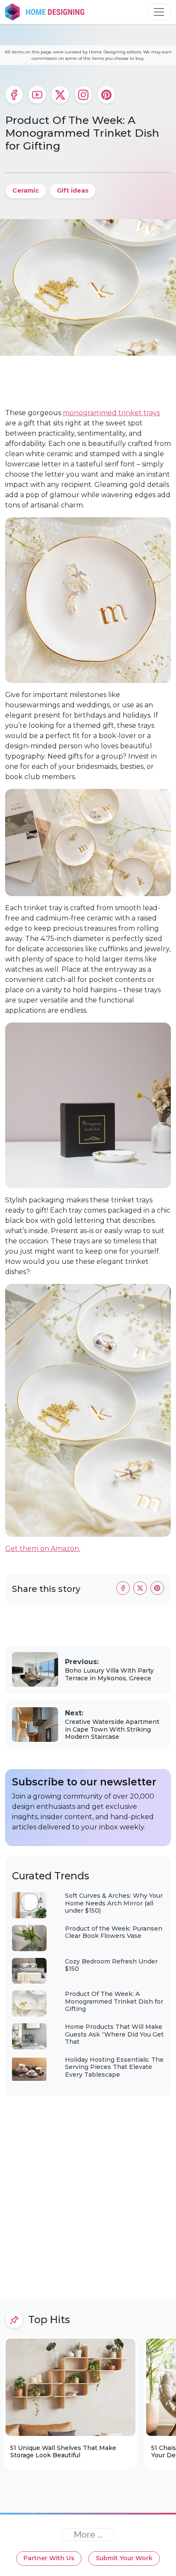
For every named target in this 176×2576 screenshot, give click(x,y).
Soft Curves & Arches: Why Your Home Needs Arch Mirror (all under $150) (114, 1903)
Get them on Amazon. (43, 1549)
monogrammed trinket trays (111, 413)
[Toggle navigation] (159, 12)
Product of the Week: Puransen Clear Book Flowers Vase (114, 1932)
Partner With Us (49, 2558)
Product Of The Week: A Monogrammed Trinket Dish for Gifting (114, 2001)
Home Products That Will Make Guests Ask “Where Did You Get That (114, 2034)
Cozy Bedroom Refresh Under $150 (111, 1965)
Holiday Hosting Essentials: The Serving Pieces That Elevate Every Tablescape (114, 2067)
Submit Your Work (124, 2558)
